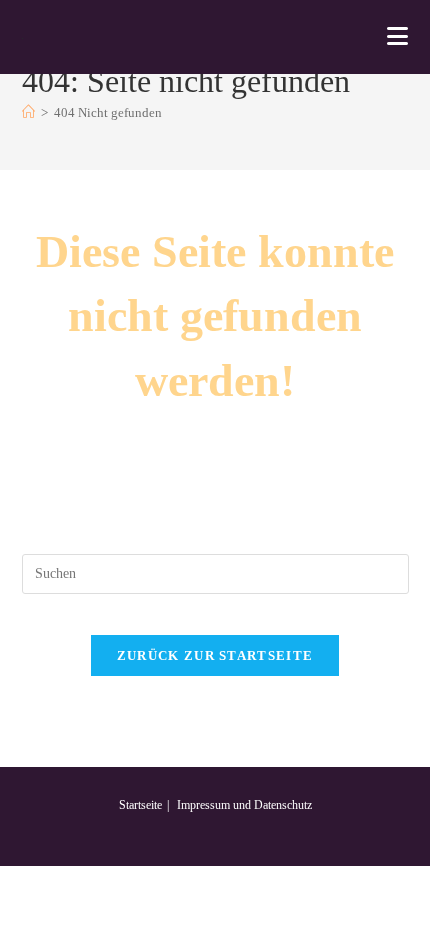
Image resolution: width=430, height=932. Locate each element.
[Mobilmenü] (398, 37)
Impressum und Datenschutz (244, 805)
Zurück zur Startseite (215, 655)
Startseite (140, 805)
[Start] (28, 112)
